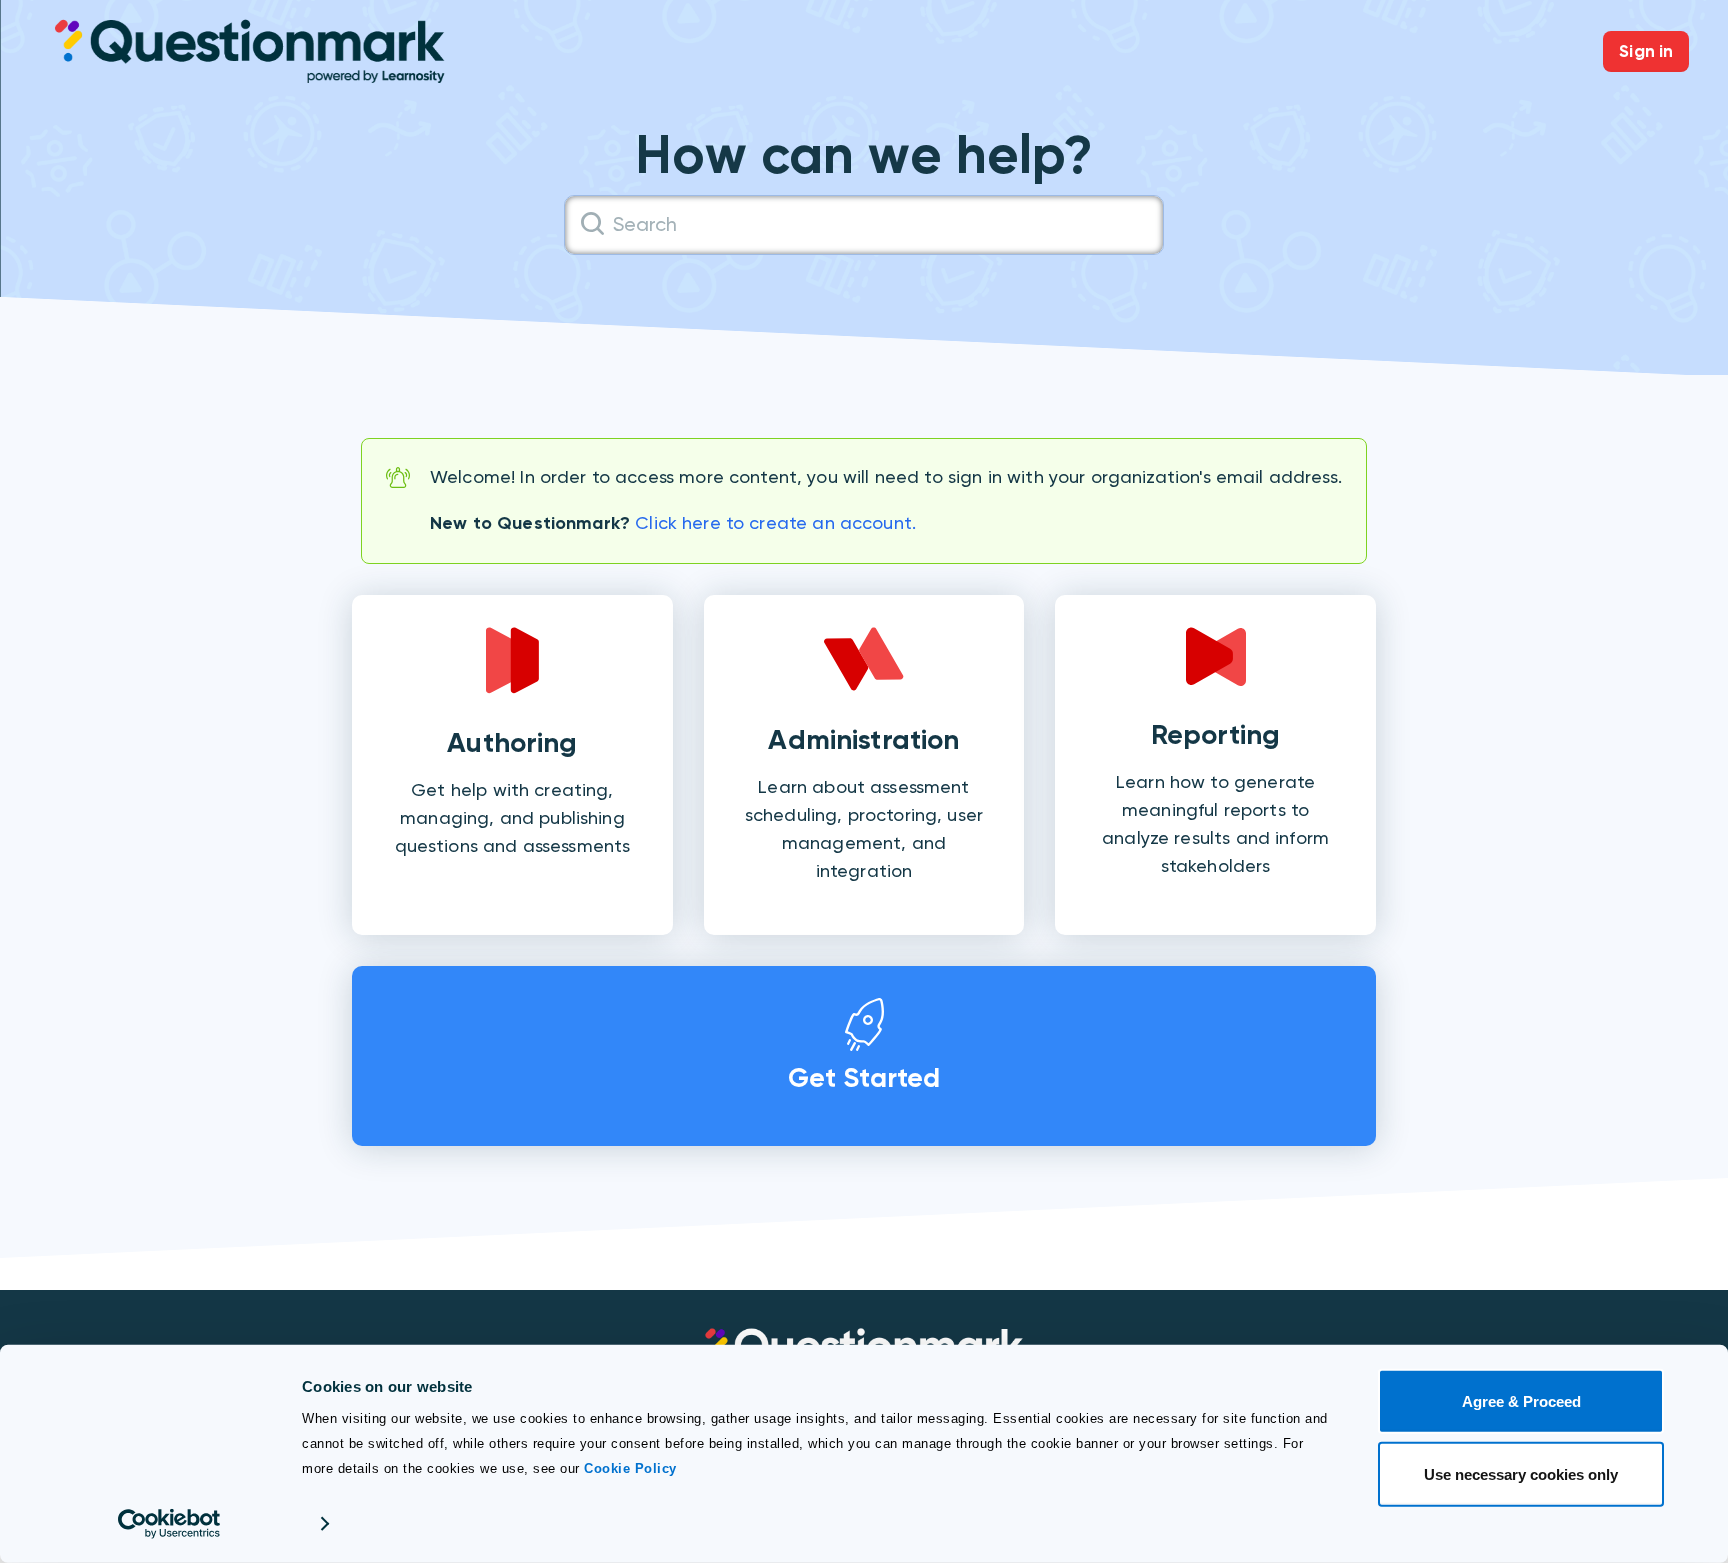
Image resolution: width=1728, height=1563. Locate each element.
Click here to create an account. (775, 522)
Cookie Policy (630, 1468)
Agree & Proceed (1521, 1401)
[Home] (250, 49)
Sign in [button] (1646, 51)
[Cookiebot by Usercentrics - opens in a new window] (169, 1524)
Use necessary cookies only (1521, 1473)
